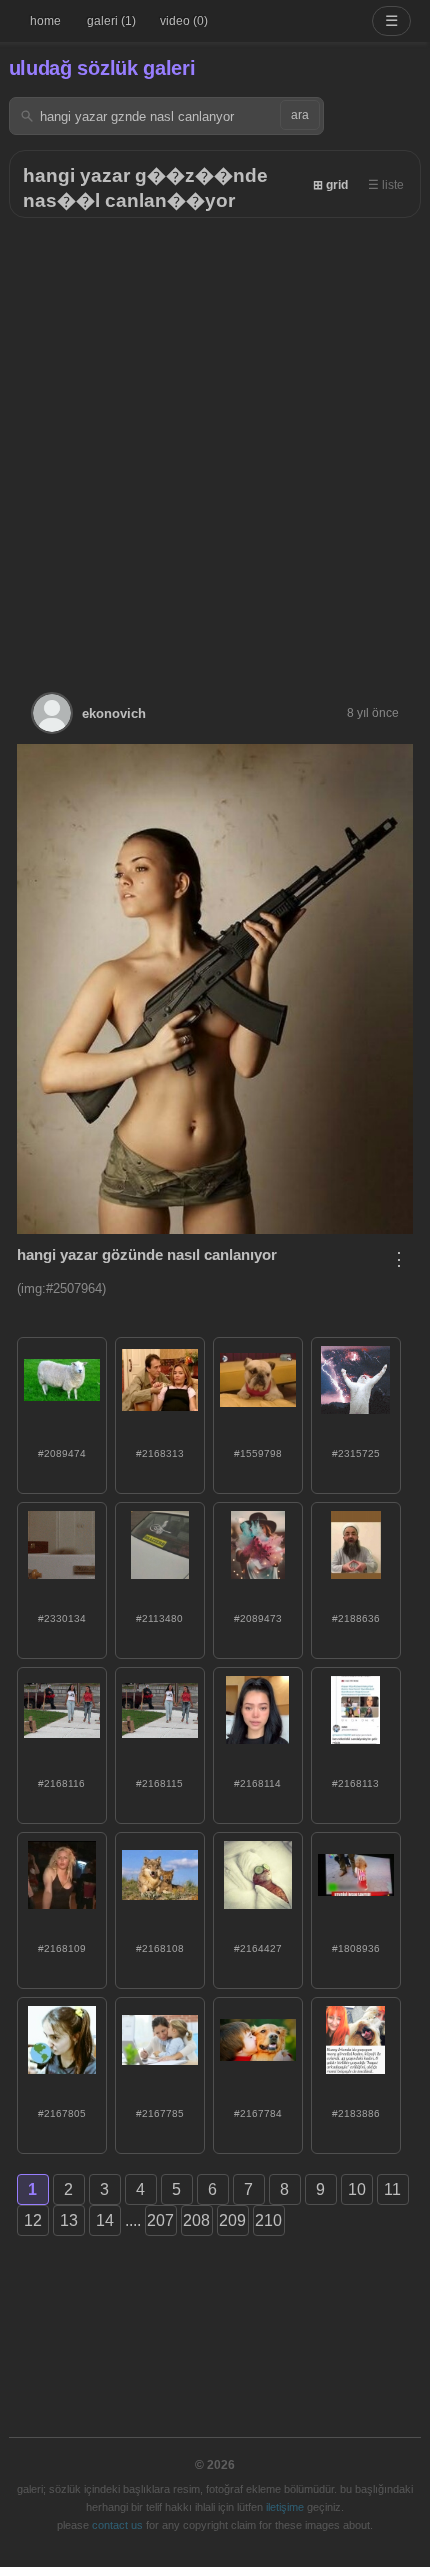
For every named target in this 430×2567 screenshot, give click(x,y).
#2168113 (355, 1783)
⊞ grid (330, 185)
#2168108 (160, 1948)
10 (357, 2189)
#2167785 (160, 2113)
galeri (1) (111, 21)
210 (268, 2220)
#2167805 (62, 2113)
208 (196, 2220)
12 (33, 2220)
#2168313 (160, 1453)
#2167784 (258, 2113)
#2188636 (356, 1618)
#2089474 (62, 1453)
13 (69, 2220)
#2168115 (159, 1783)
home (45, 21)
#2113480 (159, 1618)
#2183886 (356, 2113)
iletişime (285, 2507)
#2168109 (62, 1948)
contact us (117, 2525)
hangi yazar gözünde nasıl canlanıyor (147, 1254)
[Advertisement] (215, 443)
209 (232, 2220)
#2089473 (258, 1618)
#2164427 (258, 1948)
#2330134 (62, 1618)
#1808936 (356, 1948)
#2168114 (257, 1783)
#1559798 (258, 1453)
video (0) (184, 21)
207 (160, 2220)
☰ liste (386, 185)
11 (392, 2189)
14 (105, 2220)
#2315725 (356, 1453)
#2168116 (61, 1783)
